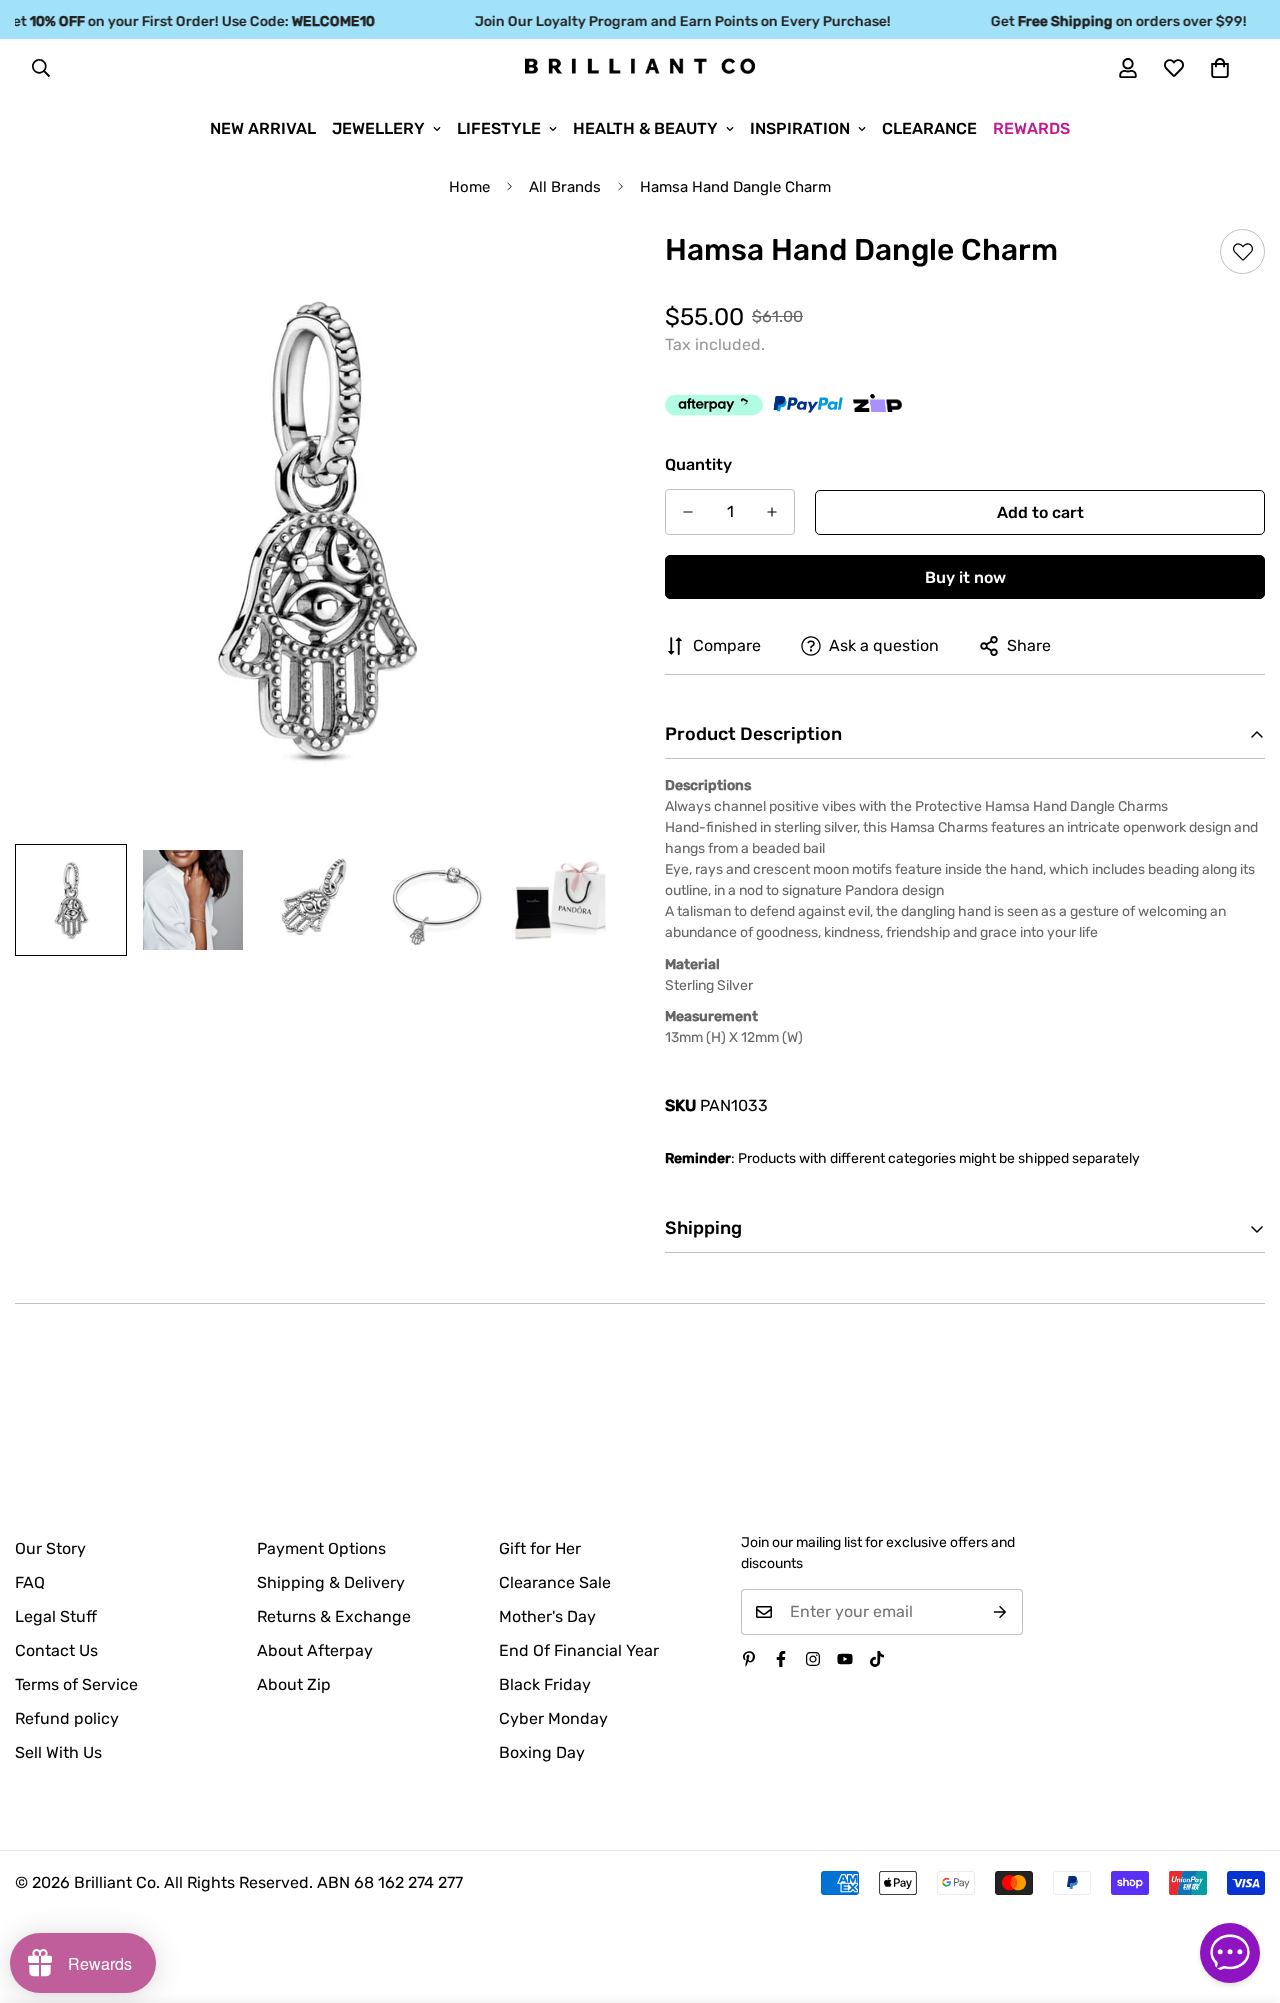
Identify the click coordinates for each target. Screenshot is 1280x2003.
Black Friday (545, 1684)
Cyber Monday (553, 1718)
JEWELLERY (378, 128)
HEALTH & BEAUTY (645, 128)
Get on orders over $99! (1100, 21)
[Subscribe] (1000, 1612)
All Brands (565, 187)
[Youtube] (845, 1659)
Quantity (698, 464)
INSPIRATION (800, 128)
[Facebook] (781, 1659)
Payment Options (321, 1548)
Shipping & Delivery (331, 1582)
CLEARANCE (929, 128)
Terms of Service (76, 1684)
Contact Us (56, 1650)
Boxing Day (542, 1752)
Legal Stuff (56, 1616)
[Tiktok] (877, 1659)
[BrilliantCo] (640, 67)
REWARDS (1031, 128)
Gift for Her (540, 1548)
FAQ (30, 1582)
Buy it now (965, 577)
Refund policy (67, 1718)
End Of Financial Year (579, 1650)
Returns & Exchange (334, 1616)
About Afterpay (315, 1650)
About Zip (294, 1684)
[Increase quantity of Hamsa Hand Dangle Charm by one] (772, 512)
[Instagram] (813, 1659)
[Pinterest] (749, 1659)
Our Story (50, 1548)
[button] (1220, 68)
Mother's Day (547, 1616)
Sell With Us (58, 1752)
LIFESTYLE (499, 128)
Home (469, 187)
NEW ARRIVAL (263, 128)
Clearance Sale (555, 1582)
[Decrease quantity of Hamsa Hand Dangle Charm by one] (688, 512)
